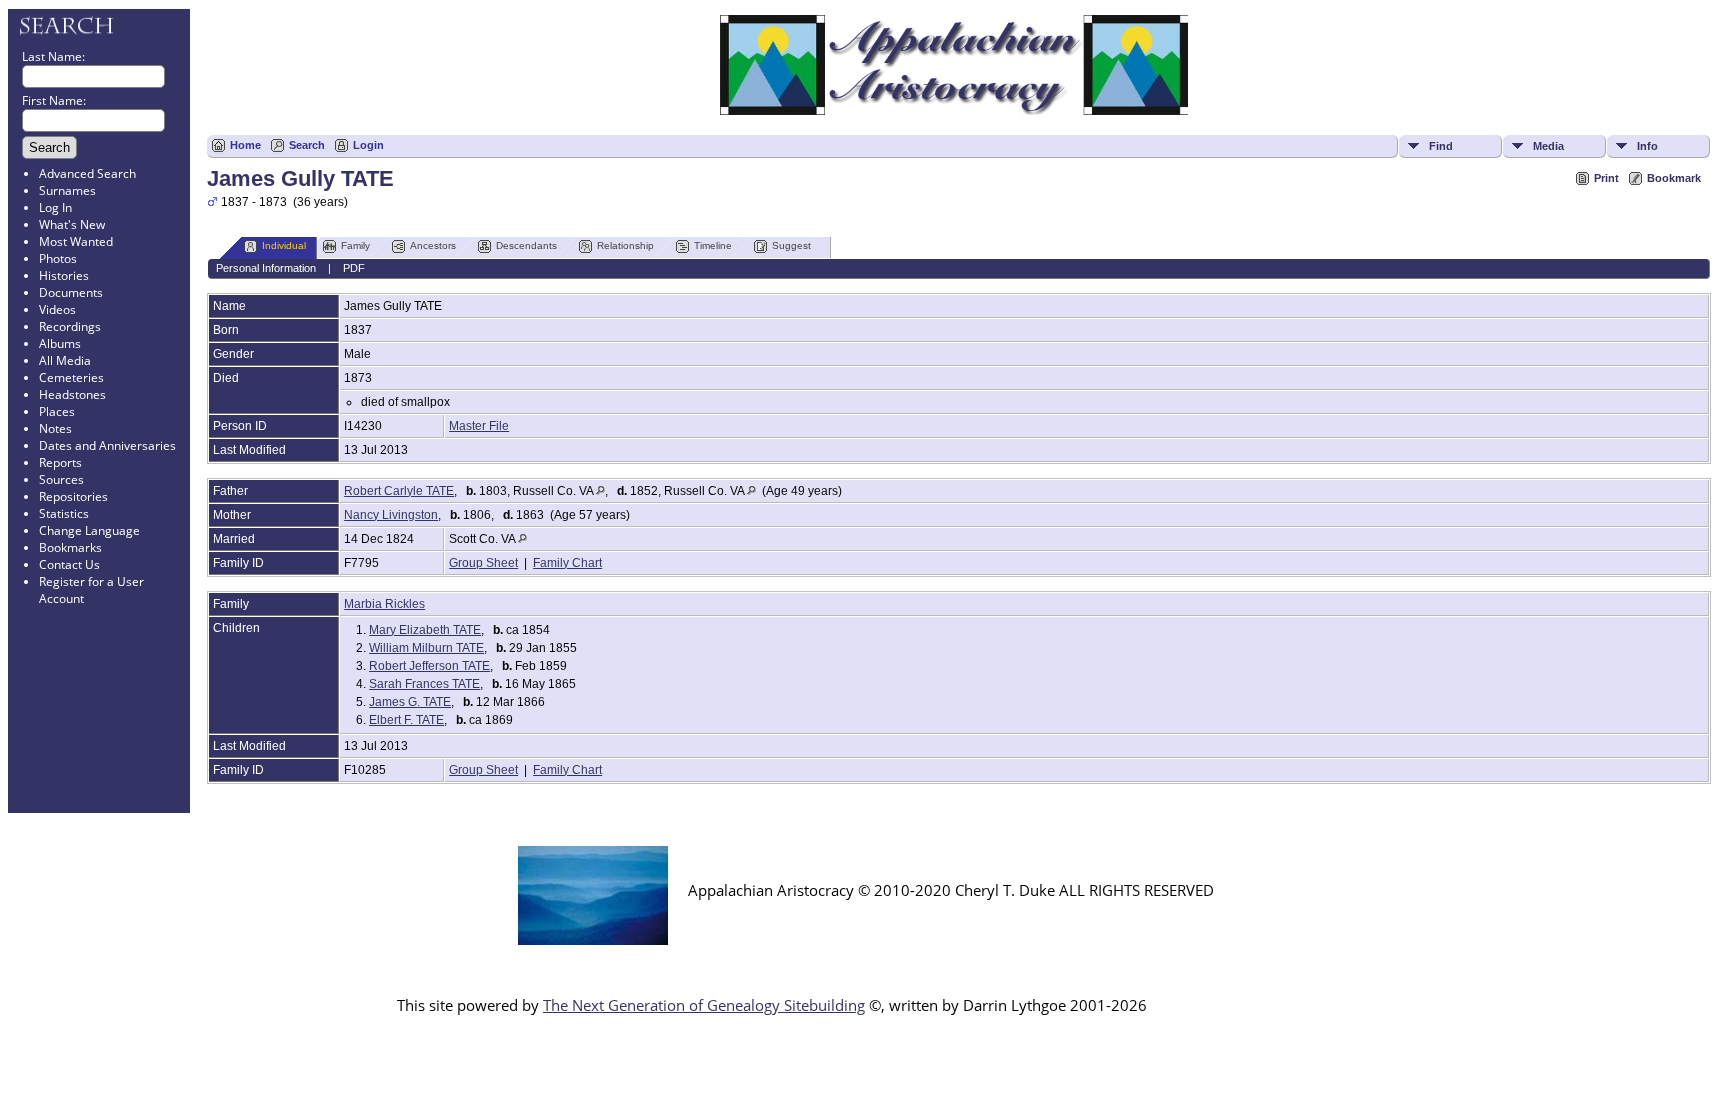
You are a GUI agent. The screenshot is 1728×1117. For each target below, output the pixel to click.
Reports (60, 462)
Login (368, 145)
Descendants (526, 245)
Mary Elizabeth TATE (425, 630)
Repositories (73, 496)
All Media (65, 360)
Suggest (791, 245)
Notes (55, 428)
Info (1647, 146)
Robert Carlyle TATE (399, 491)
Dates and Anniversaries (107, 445)
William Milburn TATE (426, 648)
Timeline (713, 245)
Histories (64, 275)
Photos (58, 258)
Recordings (70, 326)
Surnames (67, 190)
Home (245, 145)
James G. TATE (410, 702)
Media (1548, 146)
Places (57, 411)
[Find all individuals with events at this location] (600, 491)
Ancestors (433, 245)
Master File (479, 426)
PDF (354, 268)
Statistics (64, 513)
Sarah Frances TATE (424, 684)
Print (1606, 178)
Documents (71, 292)
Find (1441, 146)
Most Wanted (76, 241)
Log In (55, 207)
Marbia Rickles (384, 604)
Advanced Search (87, 173)
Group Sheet (483, 563)
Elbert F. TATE (406, 720)
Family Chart (567, 563)
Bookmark (1674, 178)
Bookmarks (70, 547)
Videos (57, 309)
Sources (61, 479)
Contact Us (69, 564)
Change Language (89, 530)
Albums (60, 343)
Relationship (625, 245)
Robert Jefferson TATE (429, 666)
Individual (284, 245)
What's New (72, 224)
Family (355, 245)
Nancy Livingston (391, 515)
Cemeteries (71, 377)
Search (307, 145)
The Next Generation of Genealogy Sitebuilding (704, 1005)
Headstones (72, 394)
